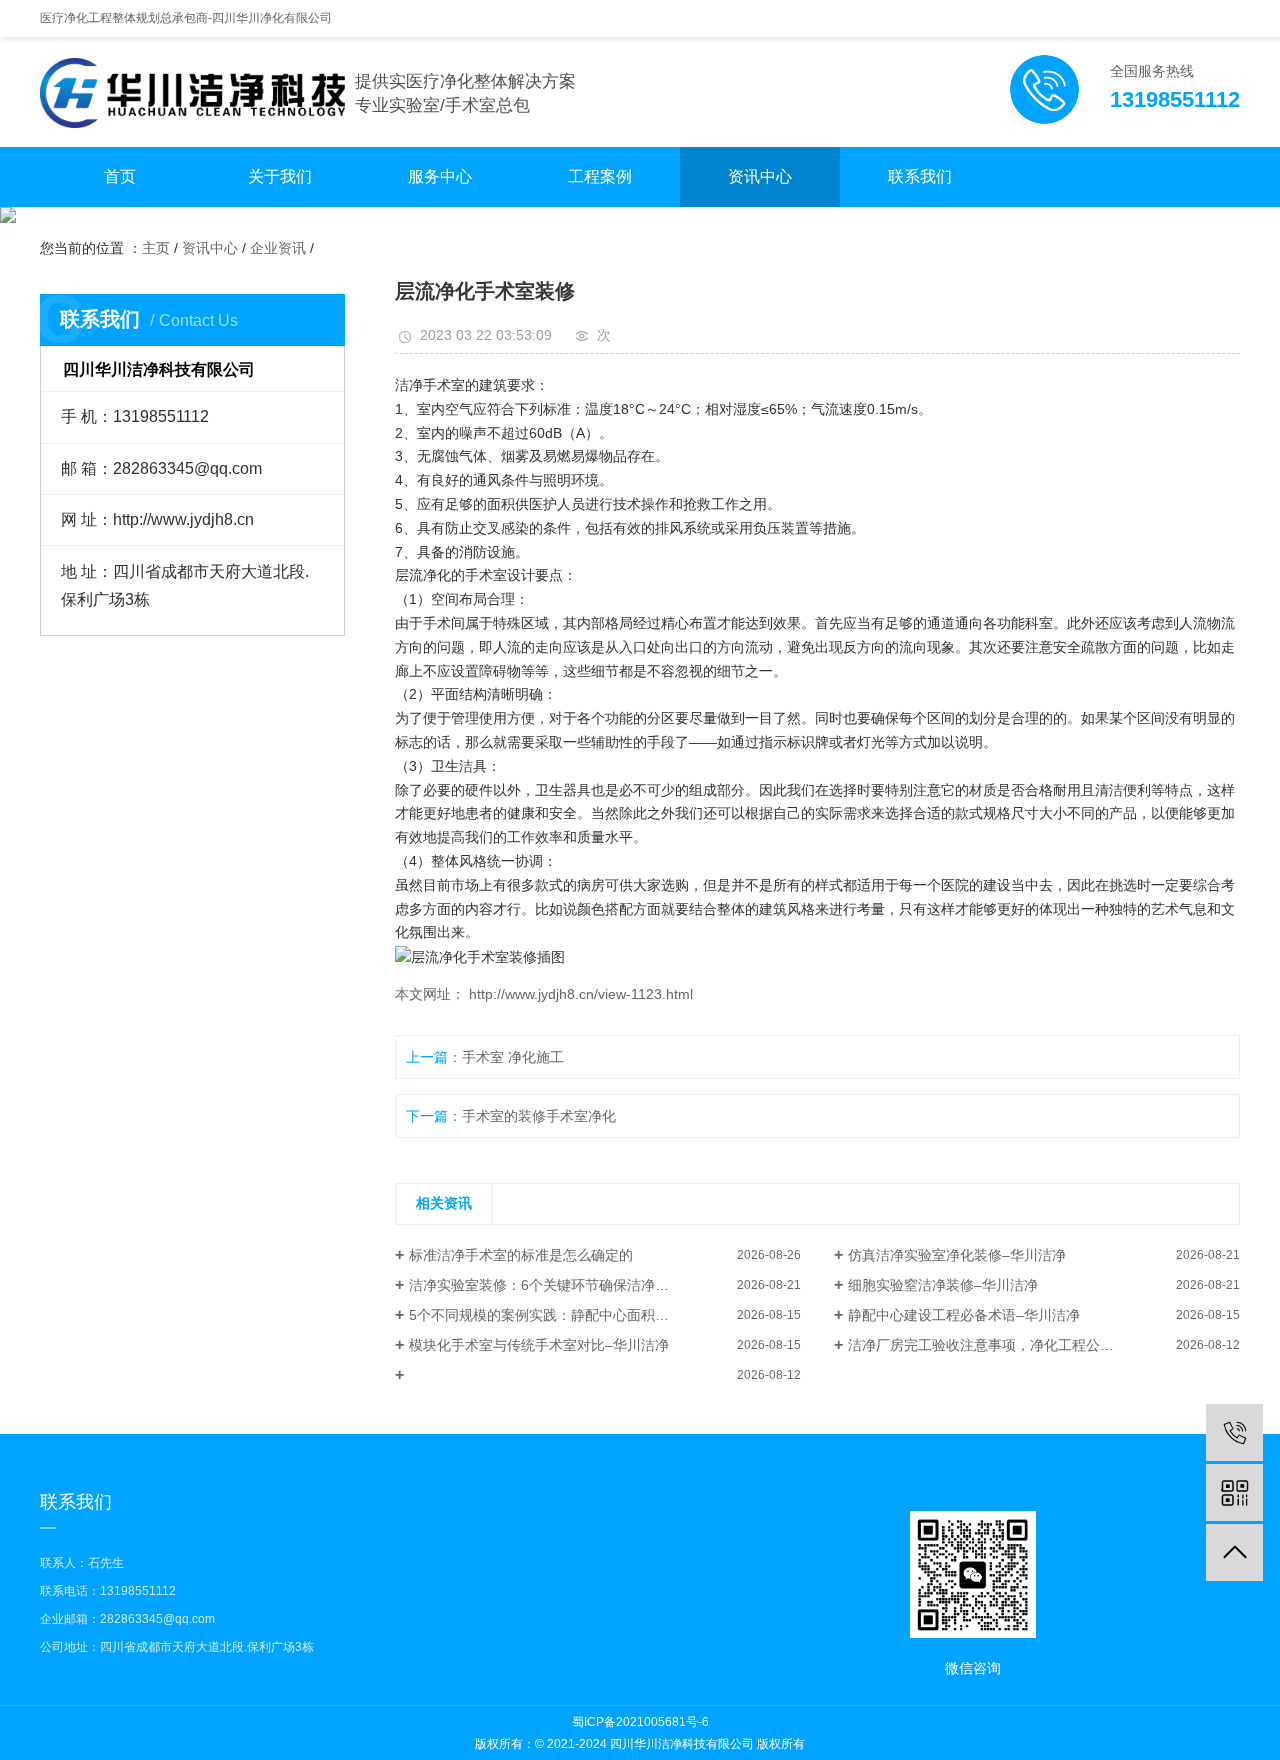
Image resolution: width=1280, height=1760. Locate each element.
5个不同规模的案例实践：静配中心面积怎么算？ (560, 1315)
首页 (120, 176)
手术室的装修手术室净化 (539, 1116)
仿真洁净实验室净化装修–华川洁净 (957, 1255)
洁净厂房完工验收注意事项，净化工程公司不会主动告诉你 (1030, 1345)
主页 (156, 248)
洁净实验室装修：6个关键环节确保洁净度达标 (553, 1285)
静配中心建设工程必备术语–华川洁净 (964, 1315)
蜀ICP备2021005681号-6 (640, 1722)
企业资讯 (278, 248)
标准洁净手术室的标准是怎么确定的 (521, 1255)
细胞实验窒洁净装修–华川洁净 (943, 1285)
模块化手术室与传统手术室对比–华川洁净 (539, 1345)
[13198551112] (1234, 1432)
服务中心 (440, 176)
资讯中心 (760, 176)
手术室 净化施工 (513, 1057)
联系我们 (920, 176)
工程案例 (600, 176)
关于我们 (280, 176)
